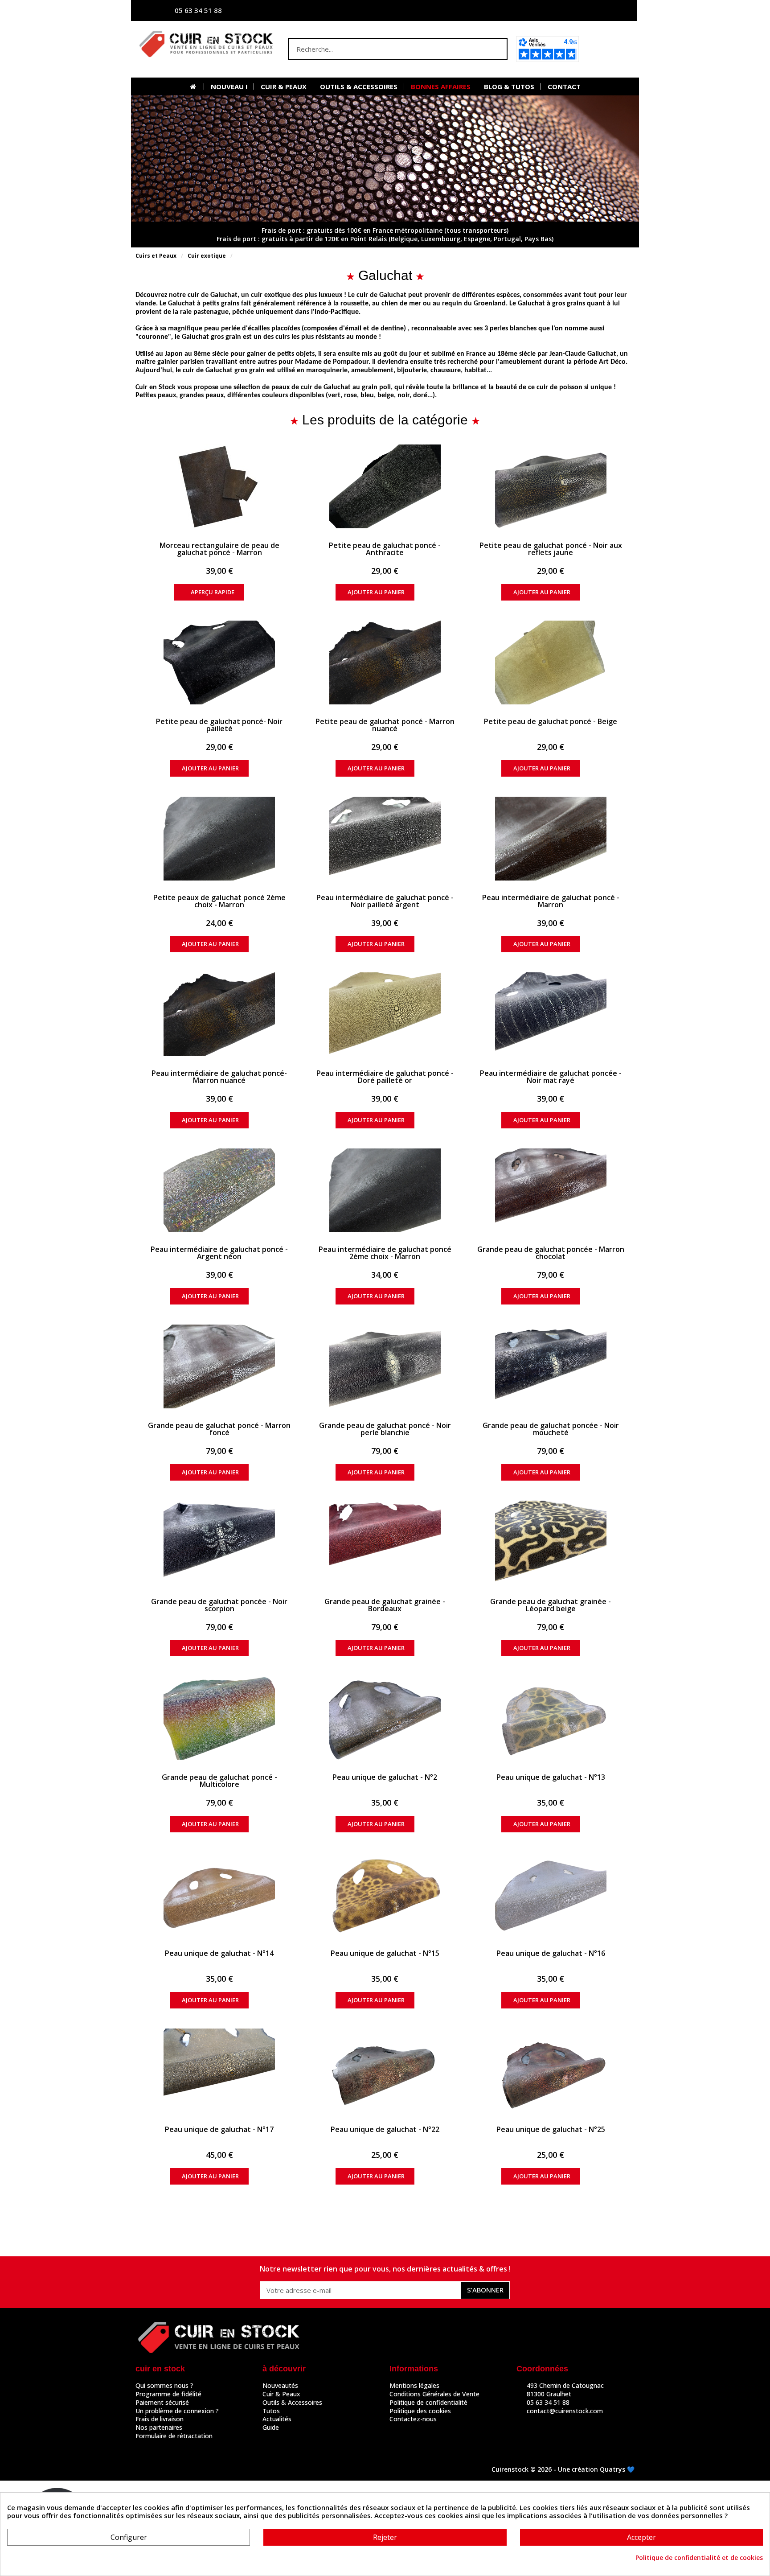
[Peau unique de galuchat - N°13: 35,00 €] (551, 1718)
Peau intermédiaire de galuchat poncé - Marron (551, 901)
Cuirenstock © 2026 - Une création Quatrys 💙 (563, 2469)
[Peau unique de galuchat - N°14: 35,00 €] (219, 1894)
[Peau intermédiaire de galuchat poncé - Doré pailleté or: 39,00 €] (385, 1014)
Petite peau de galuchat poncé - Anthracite (385, 549)
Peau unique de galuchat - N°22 (385, 2129)
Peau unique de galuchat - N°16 (551, 1953)
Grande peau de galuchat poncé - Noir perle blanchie (385, 1429)
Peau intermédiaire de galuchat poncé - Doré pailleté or (385, 1077)
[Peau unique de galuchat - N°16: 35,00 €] (551, 1894)
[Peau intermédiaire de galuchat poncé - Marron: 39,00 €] (551, 839)
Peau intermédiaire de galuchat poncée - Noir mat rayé (551, 1077)
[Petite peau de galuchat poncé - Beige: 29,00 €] (551, 663)
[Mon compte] (543, 10)
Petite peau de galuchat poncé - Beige (551, 721)
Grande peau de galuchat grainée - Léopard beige (551, 1605)
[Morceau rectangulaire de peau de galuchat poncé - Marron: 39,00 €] (219, 486)
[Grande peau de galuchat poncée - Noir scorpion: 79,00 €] (219, 1543)
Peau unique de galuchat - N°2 (385, 1777)
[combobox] (380, 49)
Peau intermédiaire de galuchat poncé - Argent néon (219, 1253)
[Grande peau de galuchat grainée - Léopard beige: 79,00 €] (551, 1543)
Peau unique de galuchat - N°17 (219, 2129)
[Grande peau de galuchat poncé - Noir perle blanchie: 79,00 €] (385, 1366)
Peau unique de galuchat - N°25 (551, 2129)
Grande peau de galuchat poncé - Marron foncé (219, 1429)
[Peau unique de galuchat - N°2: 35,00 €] (385, 1718)
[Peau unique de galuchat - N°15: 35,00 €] (385, 1894)
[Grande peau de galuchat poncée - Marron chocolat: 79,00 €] (551, 1190)
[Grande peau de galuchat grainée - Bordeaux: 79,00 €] (385, 1543)
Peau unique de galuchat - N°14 (219, 1953)
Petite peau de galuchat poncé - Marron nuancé (385, 725)
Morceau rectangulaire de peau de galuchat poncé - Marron (219, 549)
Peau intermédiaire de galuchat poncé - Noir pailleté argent (385, 901)
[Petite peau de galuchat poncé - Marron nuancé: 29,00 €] (385, 663)
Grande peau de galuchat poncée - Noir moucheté (551, 1429)
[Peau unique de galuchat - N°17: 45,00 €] (219, 2070)
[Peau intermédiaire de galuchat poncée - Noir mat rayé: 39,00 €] (551, 1014)
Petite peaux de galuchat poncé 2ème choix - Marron (219, 901)
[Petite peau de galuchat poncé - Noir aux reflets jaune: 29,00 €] (551, 486)
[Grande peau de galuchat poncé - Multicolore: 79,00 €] (219, 1718)
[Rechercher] (496, 49)
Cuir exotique (207, 256)
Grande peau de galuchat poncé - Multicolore (219, 1781)
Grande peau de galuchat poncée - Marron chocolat (551, 1253)
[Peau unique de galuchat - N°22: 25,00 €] (385, 2070)
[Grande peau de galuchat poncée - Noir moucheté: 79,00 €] (551, 1366)
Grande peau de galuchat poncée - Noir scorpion (219, 1605)
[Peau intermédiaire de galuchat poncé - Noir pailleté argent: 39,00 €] (385, 839)
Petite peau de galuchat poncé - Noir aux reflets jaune (551, 549)
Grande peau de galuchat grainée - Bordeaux (385, 1605)
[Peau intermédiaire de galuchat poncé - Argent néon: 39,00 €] (219, 1190)
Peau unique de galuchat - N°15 (385, 1953)
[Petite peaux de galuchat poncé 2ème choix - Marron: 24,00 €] (219, 839)
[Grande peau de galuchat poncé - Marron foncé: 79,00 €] (219, 1366)
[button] (609, 49)
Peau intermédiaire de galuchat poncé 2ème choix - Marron (385, 1253)
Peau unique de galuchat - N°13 (551, 1777)
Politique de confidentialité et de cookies (699, 2558)
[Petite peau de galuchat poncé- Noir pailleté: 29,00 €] (219, 663)
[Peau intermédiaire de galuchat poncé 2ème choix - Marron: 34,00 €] (385, 1190)
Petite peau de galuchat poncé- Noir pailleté (219, 725)
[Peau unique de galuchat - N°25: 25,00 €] (551, 2070)
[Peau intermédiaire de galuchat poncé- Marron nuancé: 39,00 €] (219, 1014)
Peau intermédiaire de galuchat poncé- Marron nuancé (219, 1077)
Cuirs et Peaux (156, 256)
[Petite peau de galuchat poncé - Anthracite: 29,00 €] (385, 486)
